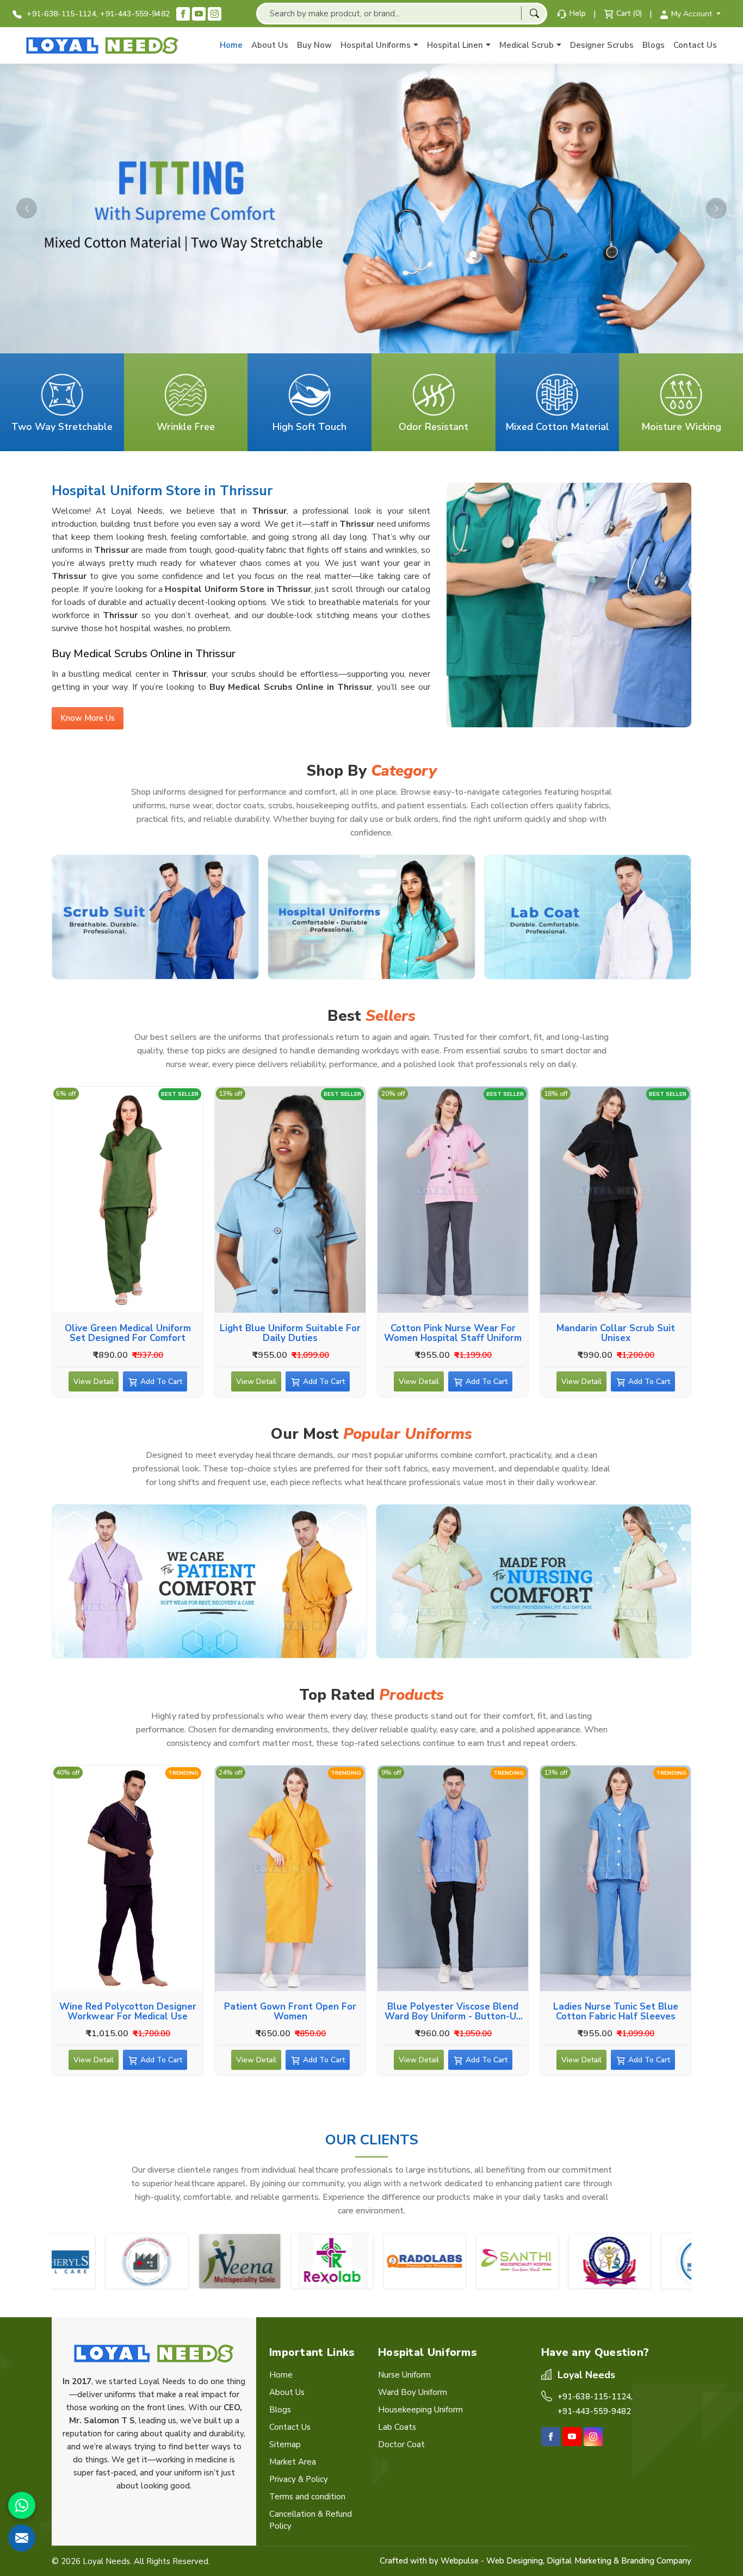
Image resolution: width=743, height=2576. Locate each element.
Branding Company (656, 2561)
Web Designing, (515, 2561)
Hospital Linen (455, 45)
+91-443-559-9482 (135, 14)
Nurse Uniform (404, 2375)
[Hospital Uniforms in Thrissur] (371, 917)
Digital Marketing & (583, 2561)
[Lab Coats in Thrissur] (588, 917)
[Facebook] (183, 14)
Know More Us (88, 718)
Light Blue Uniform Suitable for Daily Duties (290, 1333)
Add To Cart (161, 1381)
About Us (270, 45)
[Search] (534, 13)
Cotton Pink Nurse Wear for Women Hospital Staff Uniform (453, 1333)
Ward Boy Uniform (413, 2392)
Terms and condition (307, 2497)
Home (231, 45)
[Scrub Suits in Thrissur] (155, 917)
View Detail (94, 1381)
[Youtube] (199, 14)
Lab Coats (397, 2427)
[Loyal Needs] (102, 45)
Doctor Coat (401, 2444)
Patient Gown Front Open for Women (290, 2011)
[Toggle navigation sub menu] (416, 45)
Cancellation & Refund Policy (311, 2520)
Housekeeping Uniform (420, 2410)
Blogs (654, 45)
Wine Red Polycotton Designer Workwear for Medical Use (128, 2011)
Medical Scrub (527, 45)
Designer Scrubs (602, 45)
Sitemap (285, 2444)
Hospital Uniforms (376, 45)
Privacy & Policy (299, 2479)
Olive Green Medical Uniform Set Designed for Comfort (128, 1333)
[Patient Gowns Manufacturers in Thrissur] (209, 1581)
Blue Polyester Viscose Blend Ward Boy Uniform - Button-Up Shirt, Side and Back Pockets (453, 2011)
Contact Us (695, 45)
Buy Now (314, 45)
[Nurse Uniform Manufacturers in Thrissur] (534, 1581)
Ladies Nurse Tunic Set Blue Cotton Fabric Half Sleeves (616, 2011)
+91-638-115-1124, (61, 14)
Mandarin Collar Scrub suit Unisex (616, 1333)
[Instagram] (215, 14)
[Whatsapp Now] (22, 2505)
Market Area (293, 2462)
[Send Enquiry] (22, 2538)
